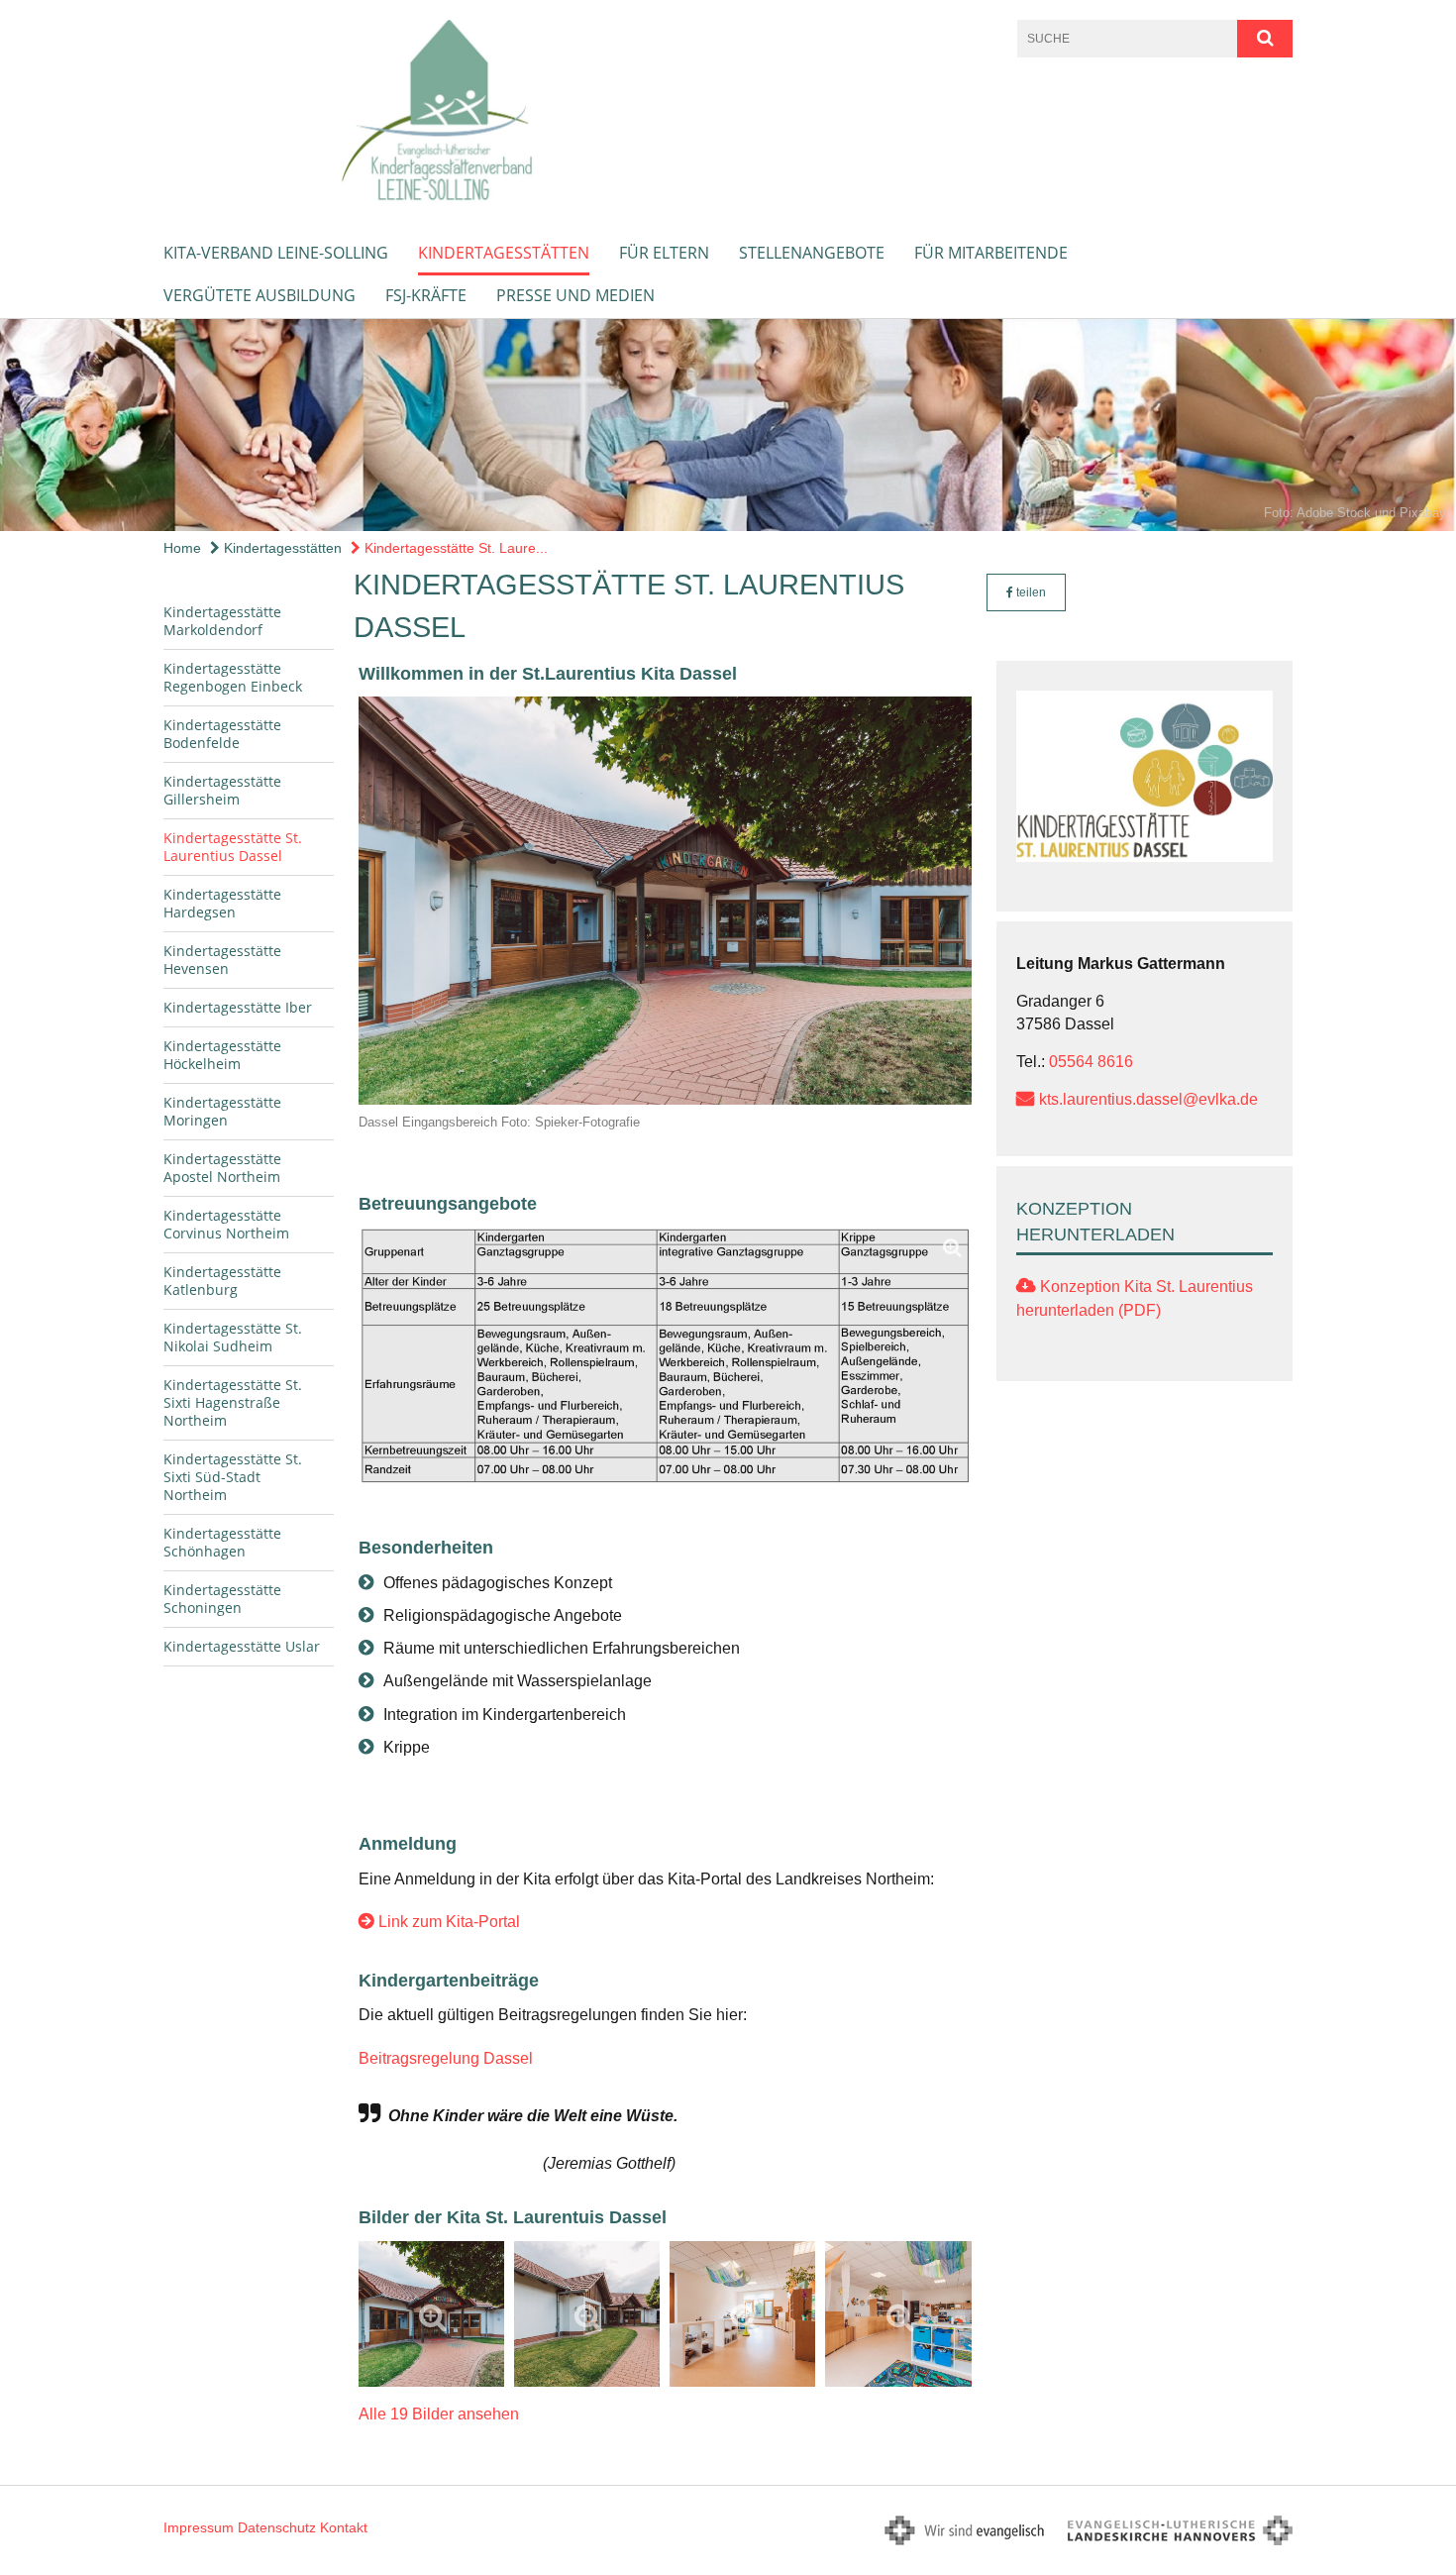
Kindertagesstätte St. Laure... (454, 548)
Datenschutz (277, 2527)
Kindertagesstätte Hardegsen (222, 903)
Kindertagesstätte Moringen (222, 1111)
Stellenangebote (812, 253)
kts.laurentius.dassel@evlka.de (1148, 1099)
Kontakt (344, 2527)
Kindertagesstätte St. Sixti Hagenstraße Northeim (233, 1402)
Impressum (199, 2527)
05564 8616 (1091, 1062)
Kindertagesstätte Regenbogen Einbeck (233, 677)
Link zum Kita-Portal (449, 1922)
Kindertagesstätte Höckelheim (222, 1055)
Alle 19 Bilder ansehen (439, 2414)
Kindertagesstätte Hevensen (222, 960)
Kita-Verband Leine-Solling (276, 253)
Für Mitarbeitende (991, 253)
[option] (728, 425)
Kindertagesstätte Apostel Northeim (222, 1168)
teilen (1030, 592)
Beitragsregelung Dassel (446, 2058)
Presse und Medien (575, 295)
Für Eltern (664, 253)
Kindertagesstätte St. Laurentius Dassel (233, 847)
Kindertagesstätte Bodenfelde (222, 734)
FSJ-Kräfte (426, 295)
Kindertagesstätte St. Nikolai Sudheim (233, 1337)
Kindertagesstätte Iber (238, 1007)
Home (182, 548)
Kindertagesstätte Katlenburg (222, 1281)
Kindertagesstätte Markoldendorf (222, 621)
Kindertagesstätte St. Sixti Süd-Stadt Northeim (233, 1477)
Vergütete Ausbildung (260, 295)
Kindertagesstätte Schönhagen (222, 1542)
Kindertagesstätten (504, 253)
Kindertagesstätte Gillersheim (222, 790)
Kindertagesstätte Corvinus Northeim (226, 1224)
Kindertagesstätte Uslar (242, 1646)
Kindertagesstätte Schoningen (222, 1599)
